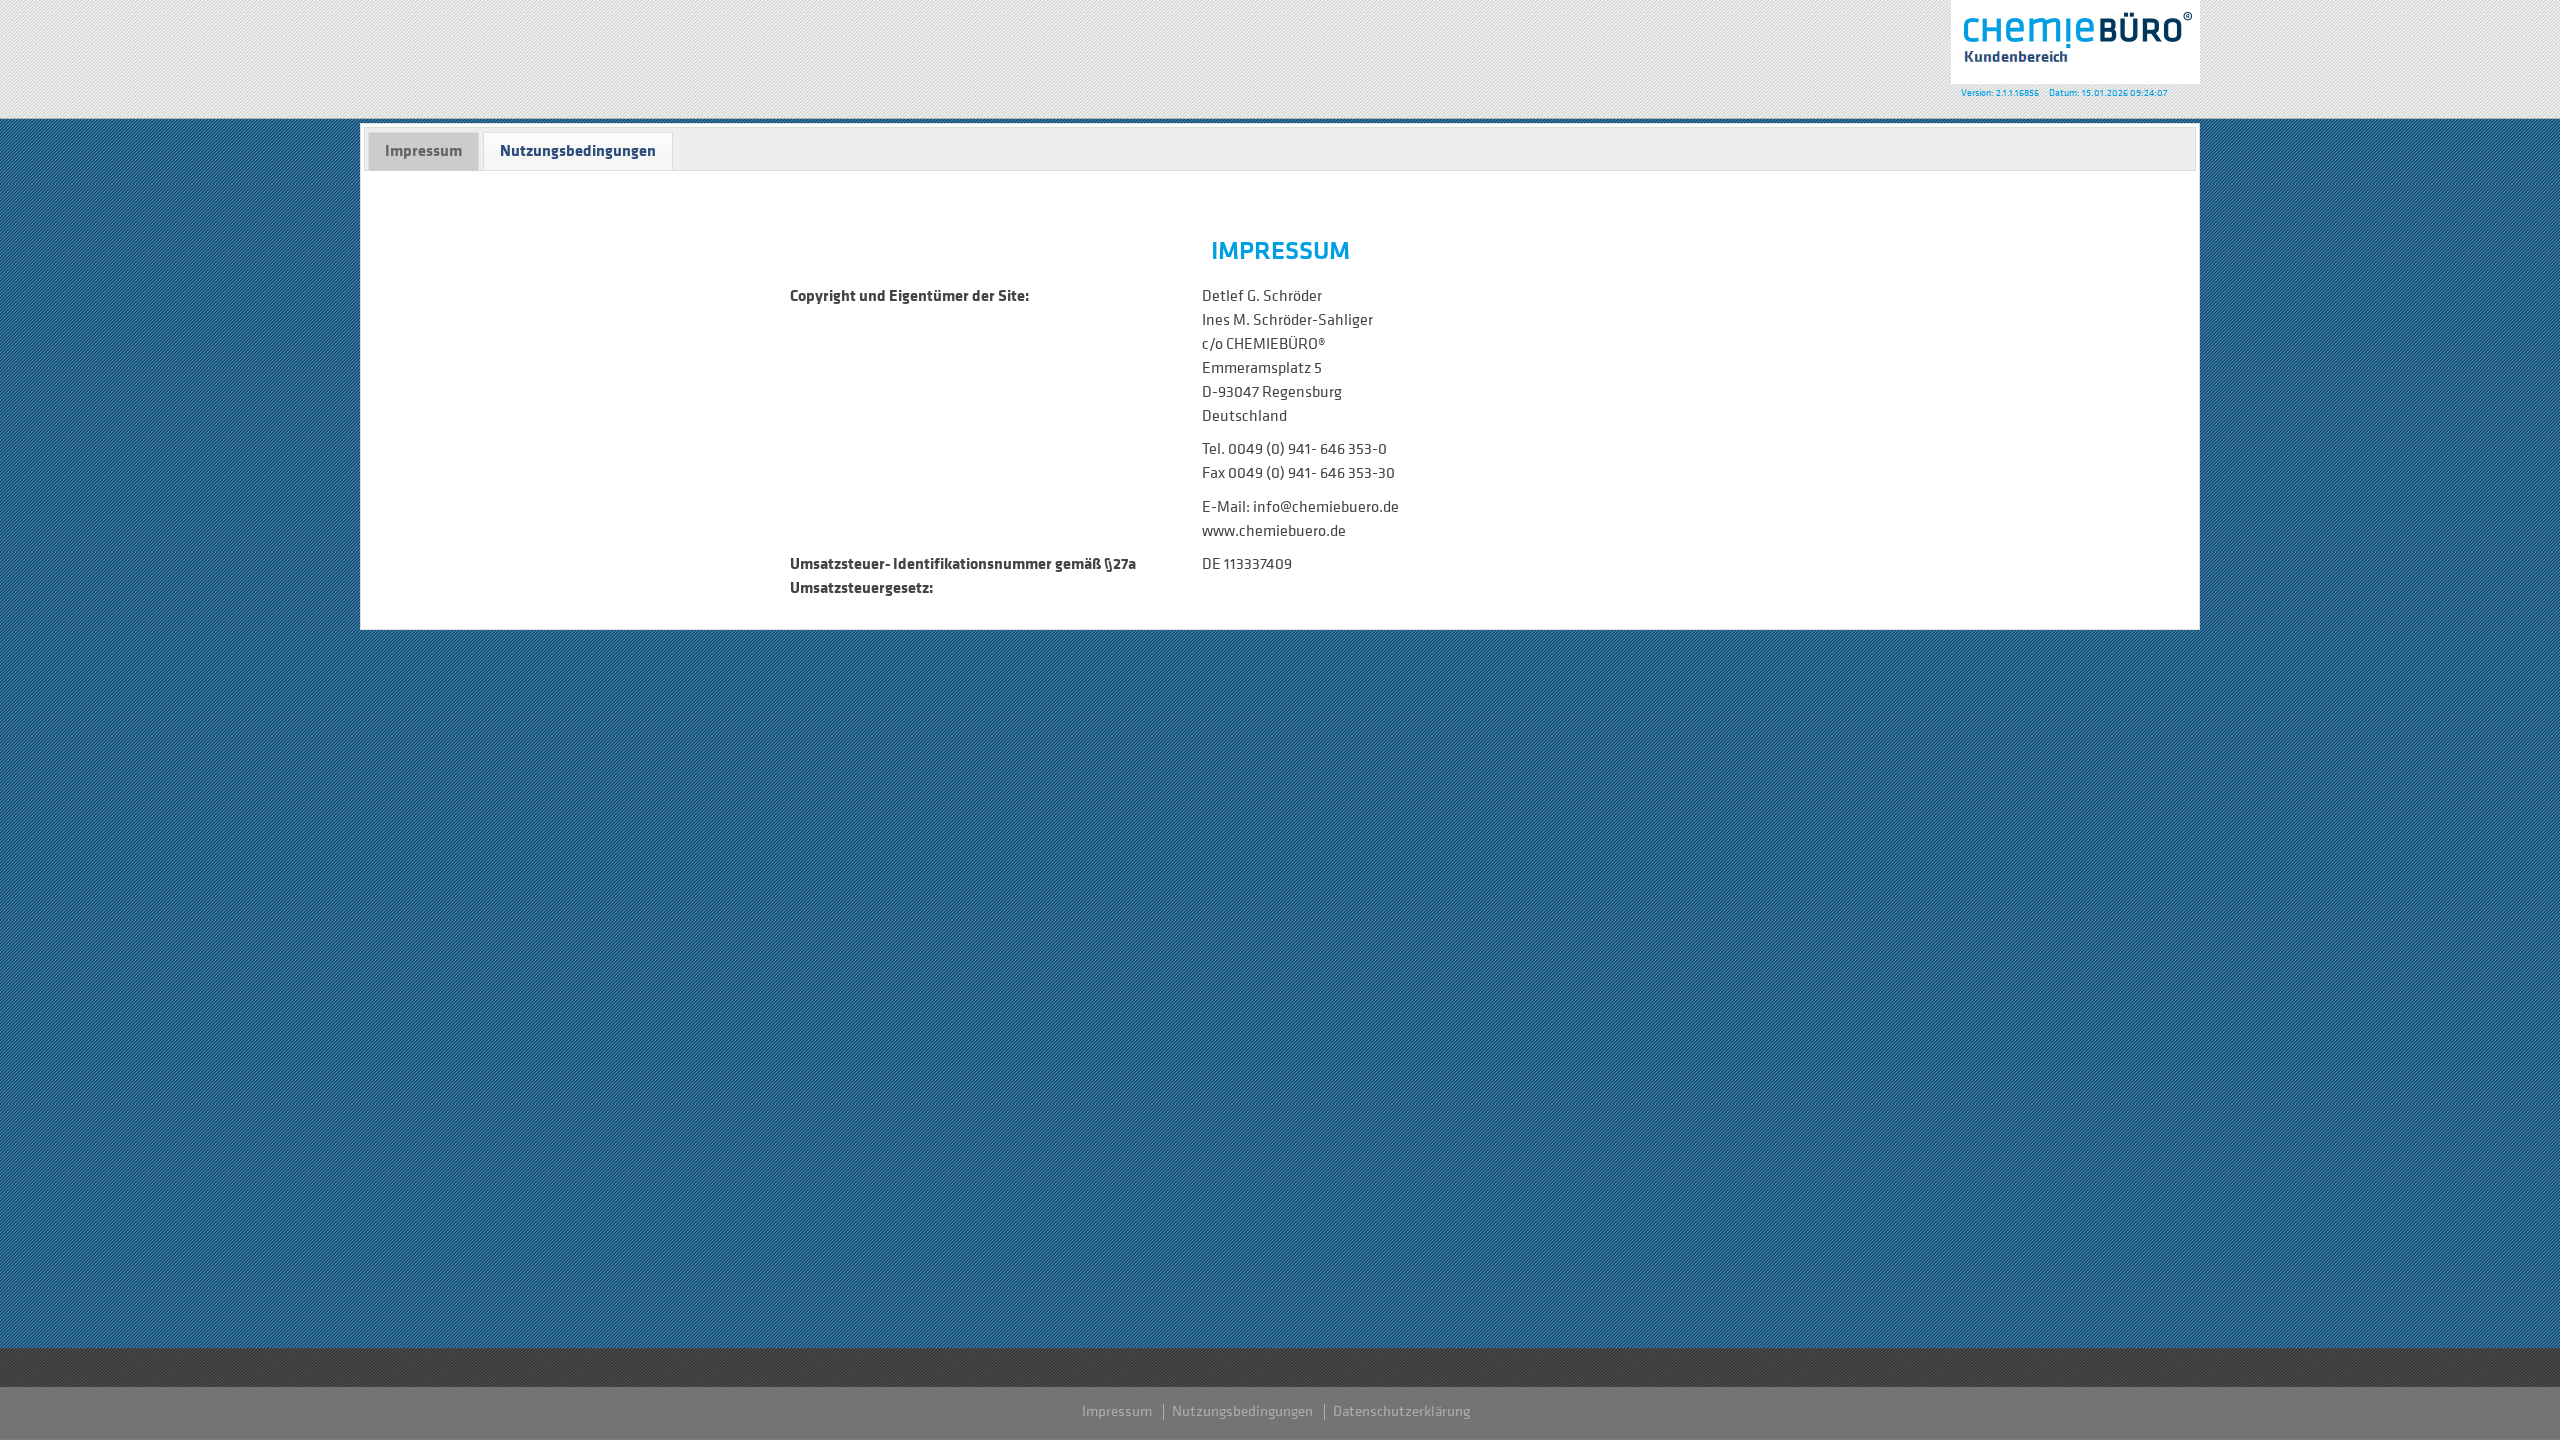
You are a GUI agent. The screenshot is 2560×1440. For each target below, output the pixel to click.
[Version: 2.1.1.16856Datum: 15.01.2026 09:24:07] (2075, 42)
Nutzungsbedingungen (1242, 1412)
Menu (25, 35)
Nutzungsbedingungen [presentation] (578, 150)
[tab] (423, 151)
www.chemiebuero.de (1274, 531)
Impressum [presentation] (423, 150)
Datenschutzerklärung (1401, 1412)
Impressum (1117, 1412)
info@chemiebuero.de (1326, 507)
